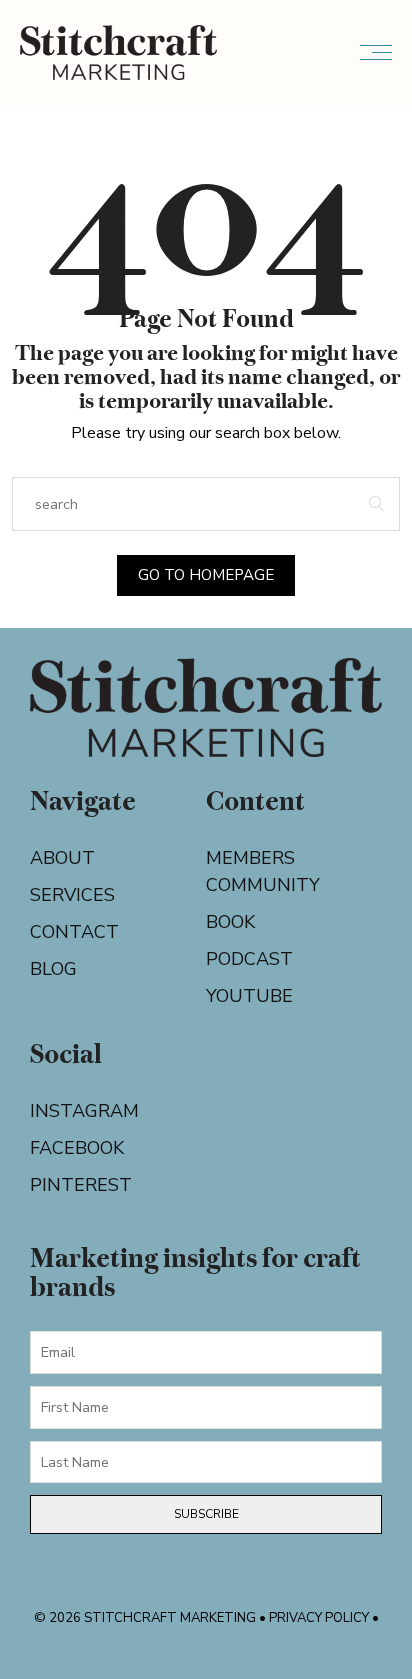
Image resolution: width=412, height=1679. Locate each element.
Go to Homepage (206, 575)
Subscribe (206, 1514)
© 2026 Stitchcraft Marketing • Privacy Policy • (206, 1618)
